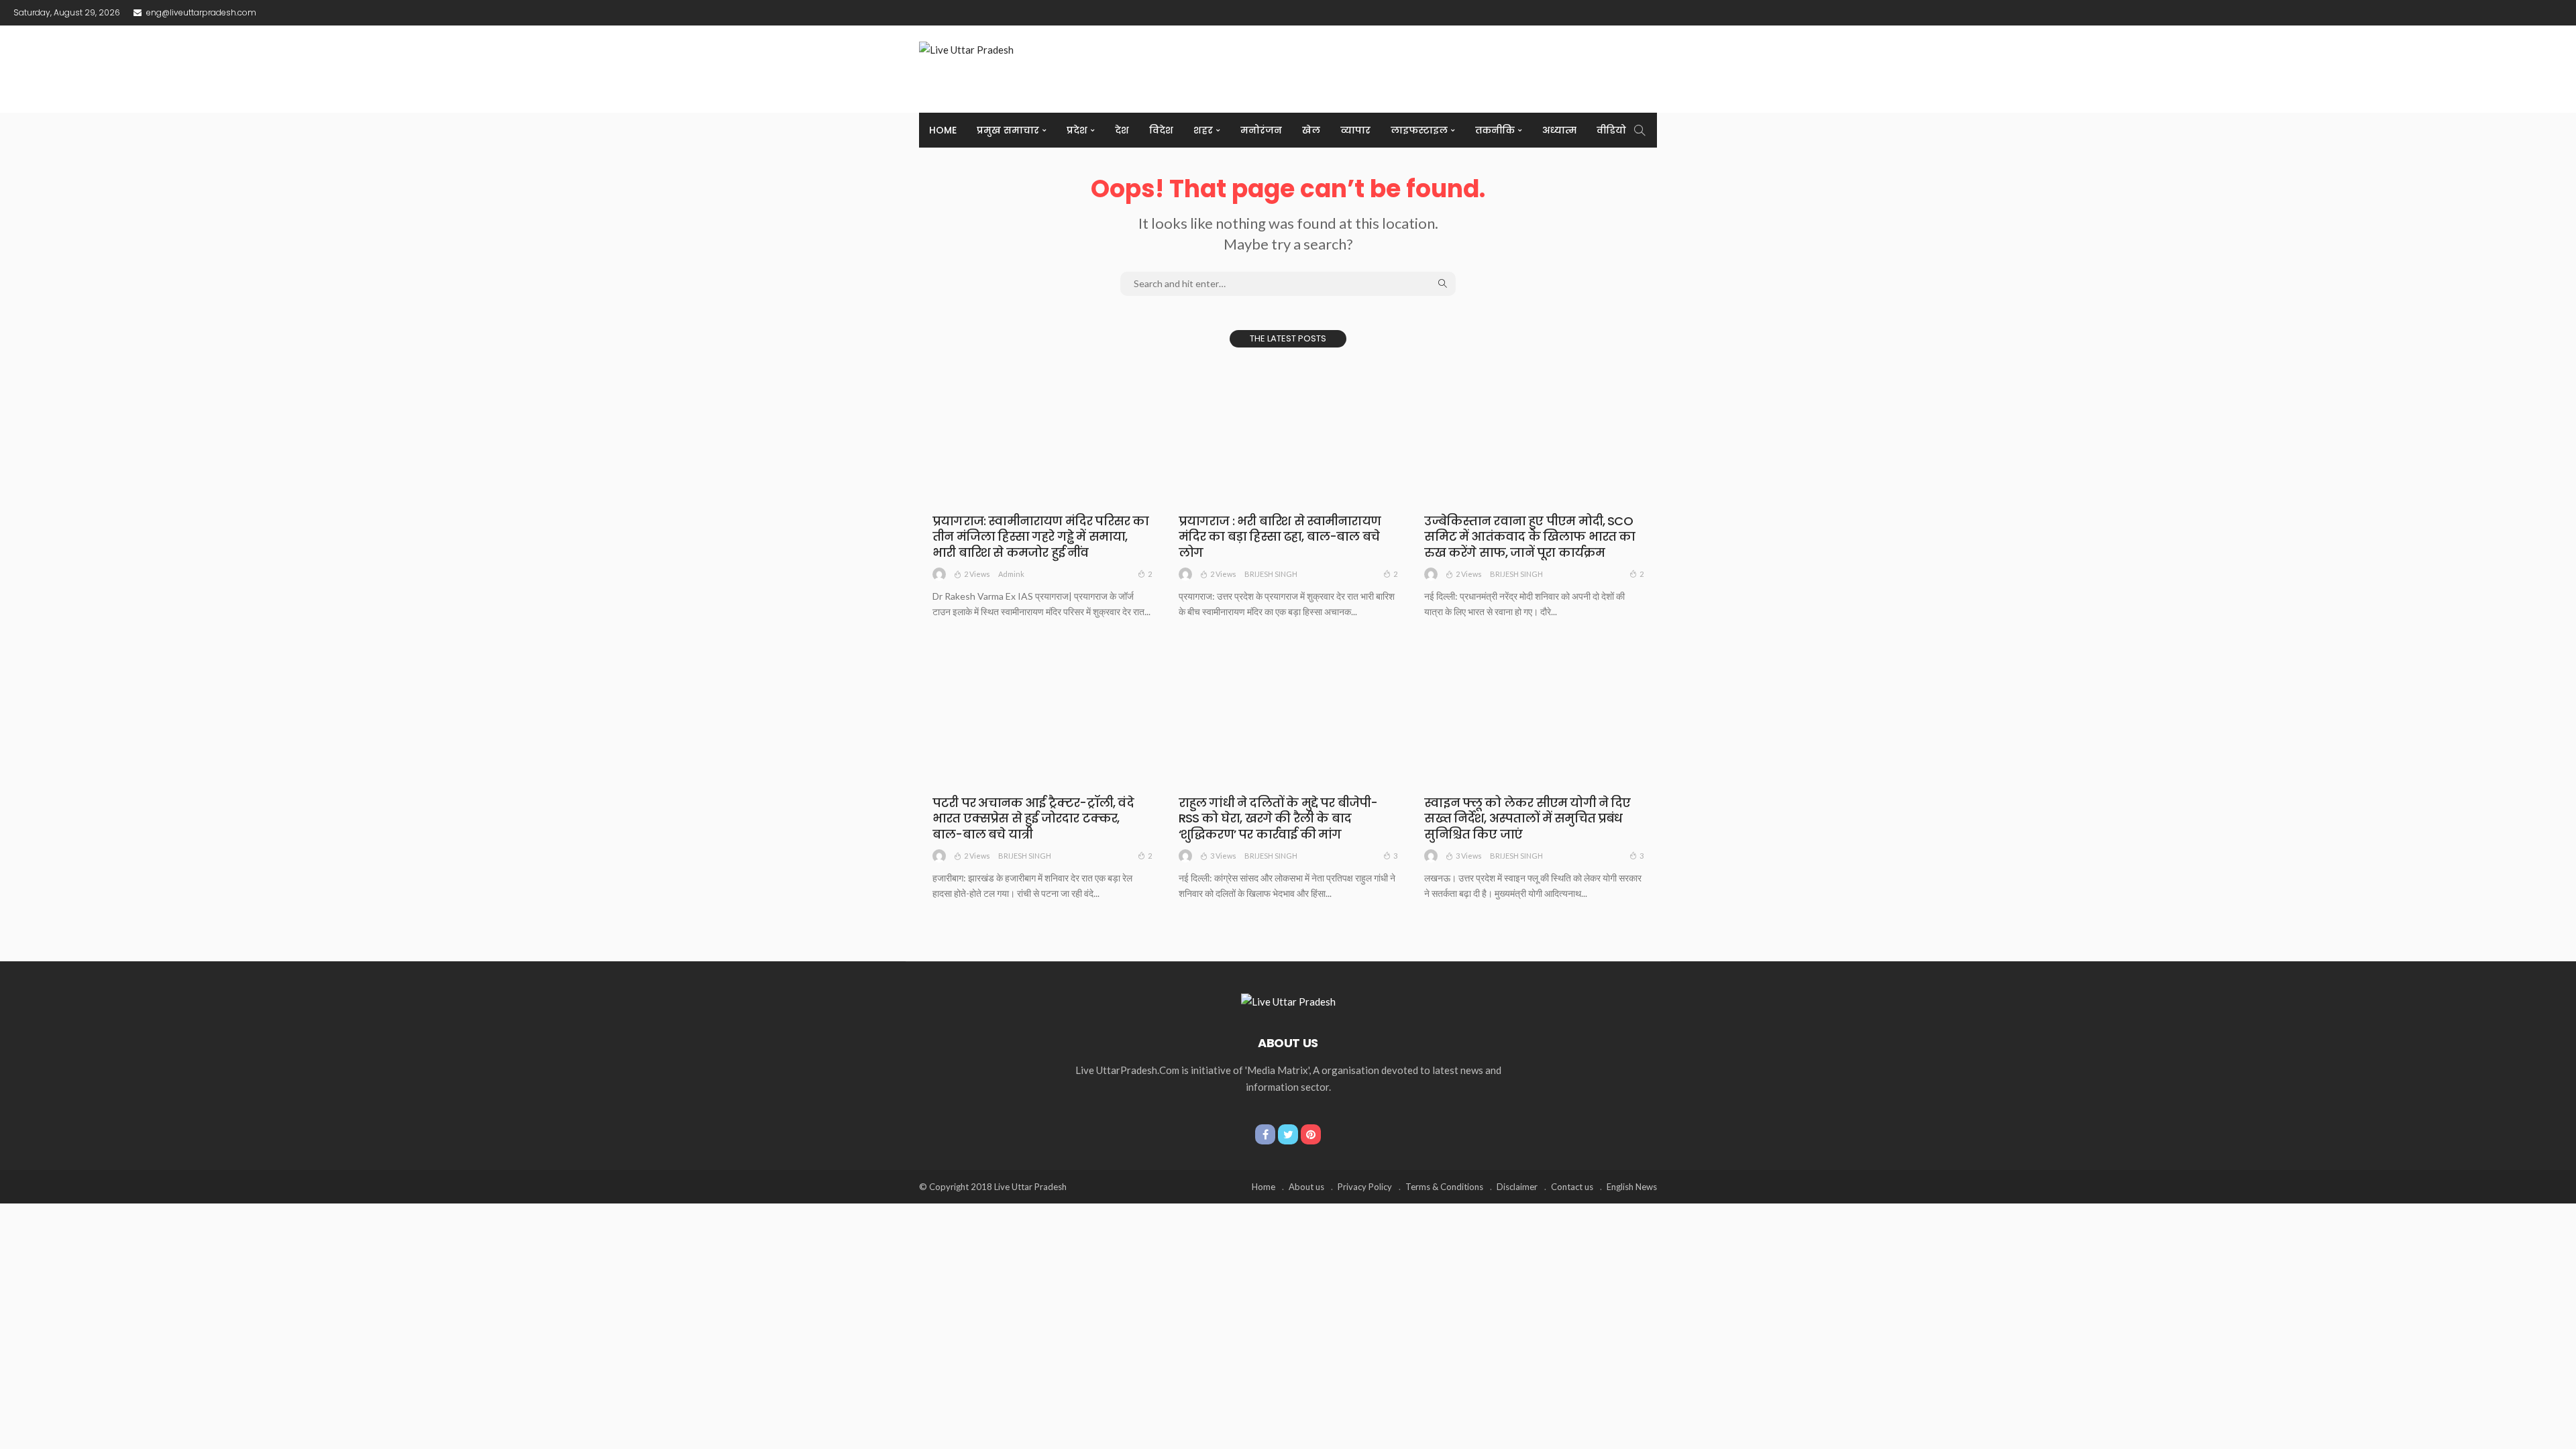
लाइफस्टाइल (1419, 130)
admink (1011, 574)
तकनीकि (1495, 130)
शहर (1203, 130)
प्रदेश (1077, 130)
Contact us (1572, 1187)
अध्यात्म (1559, 130)
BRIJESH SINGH (1271, 574)
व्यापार (1355, 130)
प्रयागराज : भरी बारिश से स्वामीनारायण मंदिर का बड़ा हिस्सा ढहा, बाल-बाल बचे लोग (1280, 537)
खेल (1311, 130)
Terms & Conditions (1444, 1187)
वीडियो (1611, 130)
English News (1632, 1187)
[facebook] (1265, 1134)
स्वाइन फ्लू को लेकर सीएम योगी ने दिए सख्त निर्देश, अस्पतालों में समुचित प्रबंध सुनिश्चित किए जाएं (1527, 818)
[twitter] (1288, 1134)
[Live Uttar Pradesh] (1288, 1000)
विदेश (1161, 130)
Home (943, 130)
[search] (1640, 130)
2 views (977, 574)
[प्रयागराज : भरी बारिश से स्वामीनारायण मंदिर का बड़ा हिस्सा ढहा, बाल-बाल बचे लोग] (1288, 432)
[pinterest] (1311, 1134)
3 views (1223, 856)
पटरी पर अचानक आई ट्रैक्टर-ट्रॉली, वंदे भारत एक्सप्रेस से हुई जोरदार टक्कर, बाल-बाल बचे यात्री (1033, 818)
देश (1122, 130)
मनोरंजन (1261, 130)
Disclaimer (1517, 1187)
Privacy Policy (1365, 1187)
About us (1306, 1187)
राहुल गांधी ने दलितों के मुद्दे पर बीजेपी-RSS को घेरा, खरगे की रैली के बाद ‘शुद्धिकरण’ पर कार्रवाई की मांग (1278, 818)
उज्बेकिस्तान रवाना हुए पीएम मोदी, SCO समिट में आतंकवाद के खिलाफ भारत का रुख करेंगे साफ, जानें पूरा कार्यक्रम (1529, 537)
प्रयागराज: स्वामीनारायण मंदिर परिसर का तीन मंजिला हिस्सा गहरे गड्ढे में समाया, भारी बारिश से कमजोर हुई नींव (1041, 537)
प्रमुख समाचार (1008, 130)
